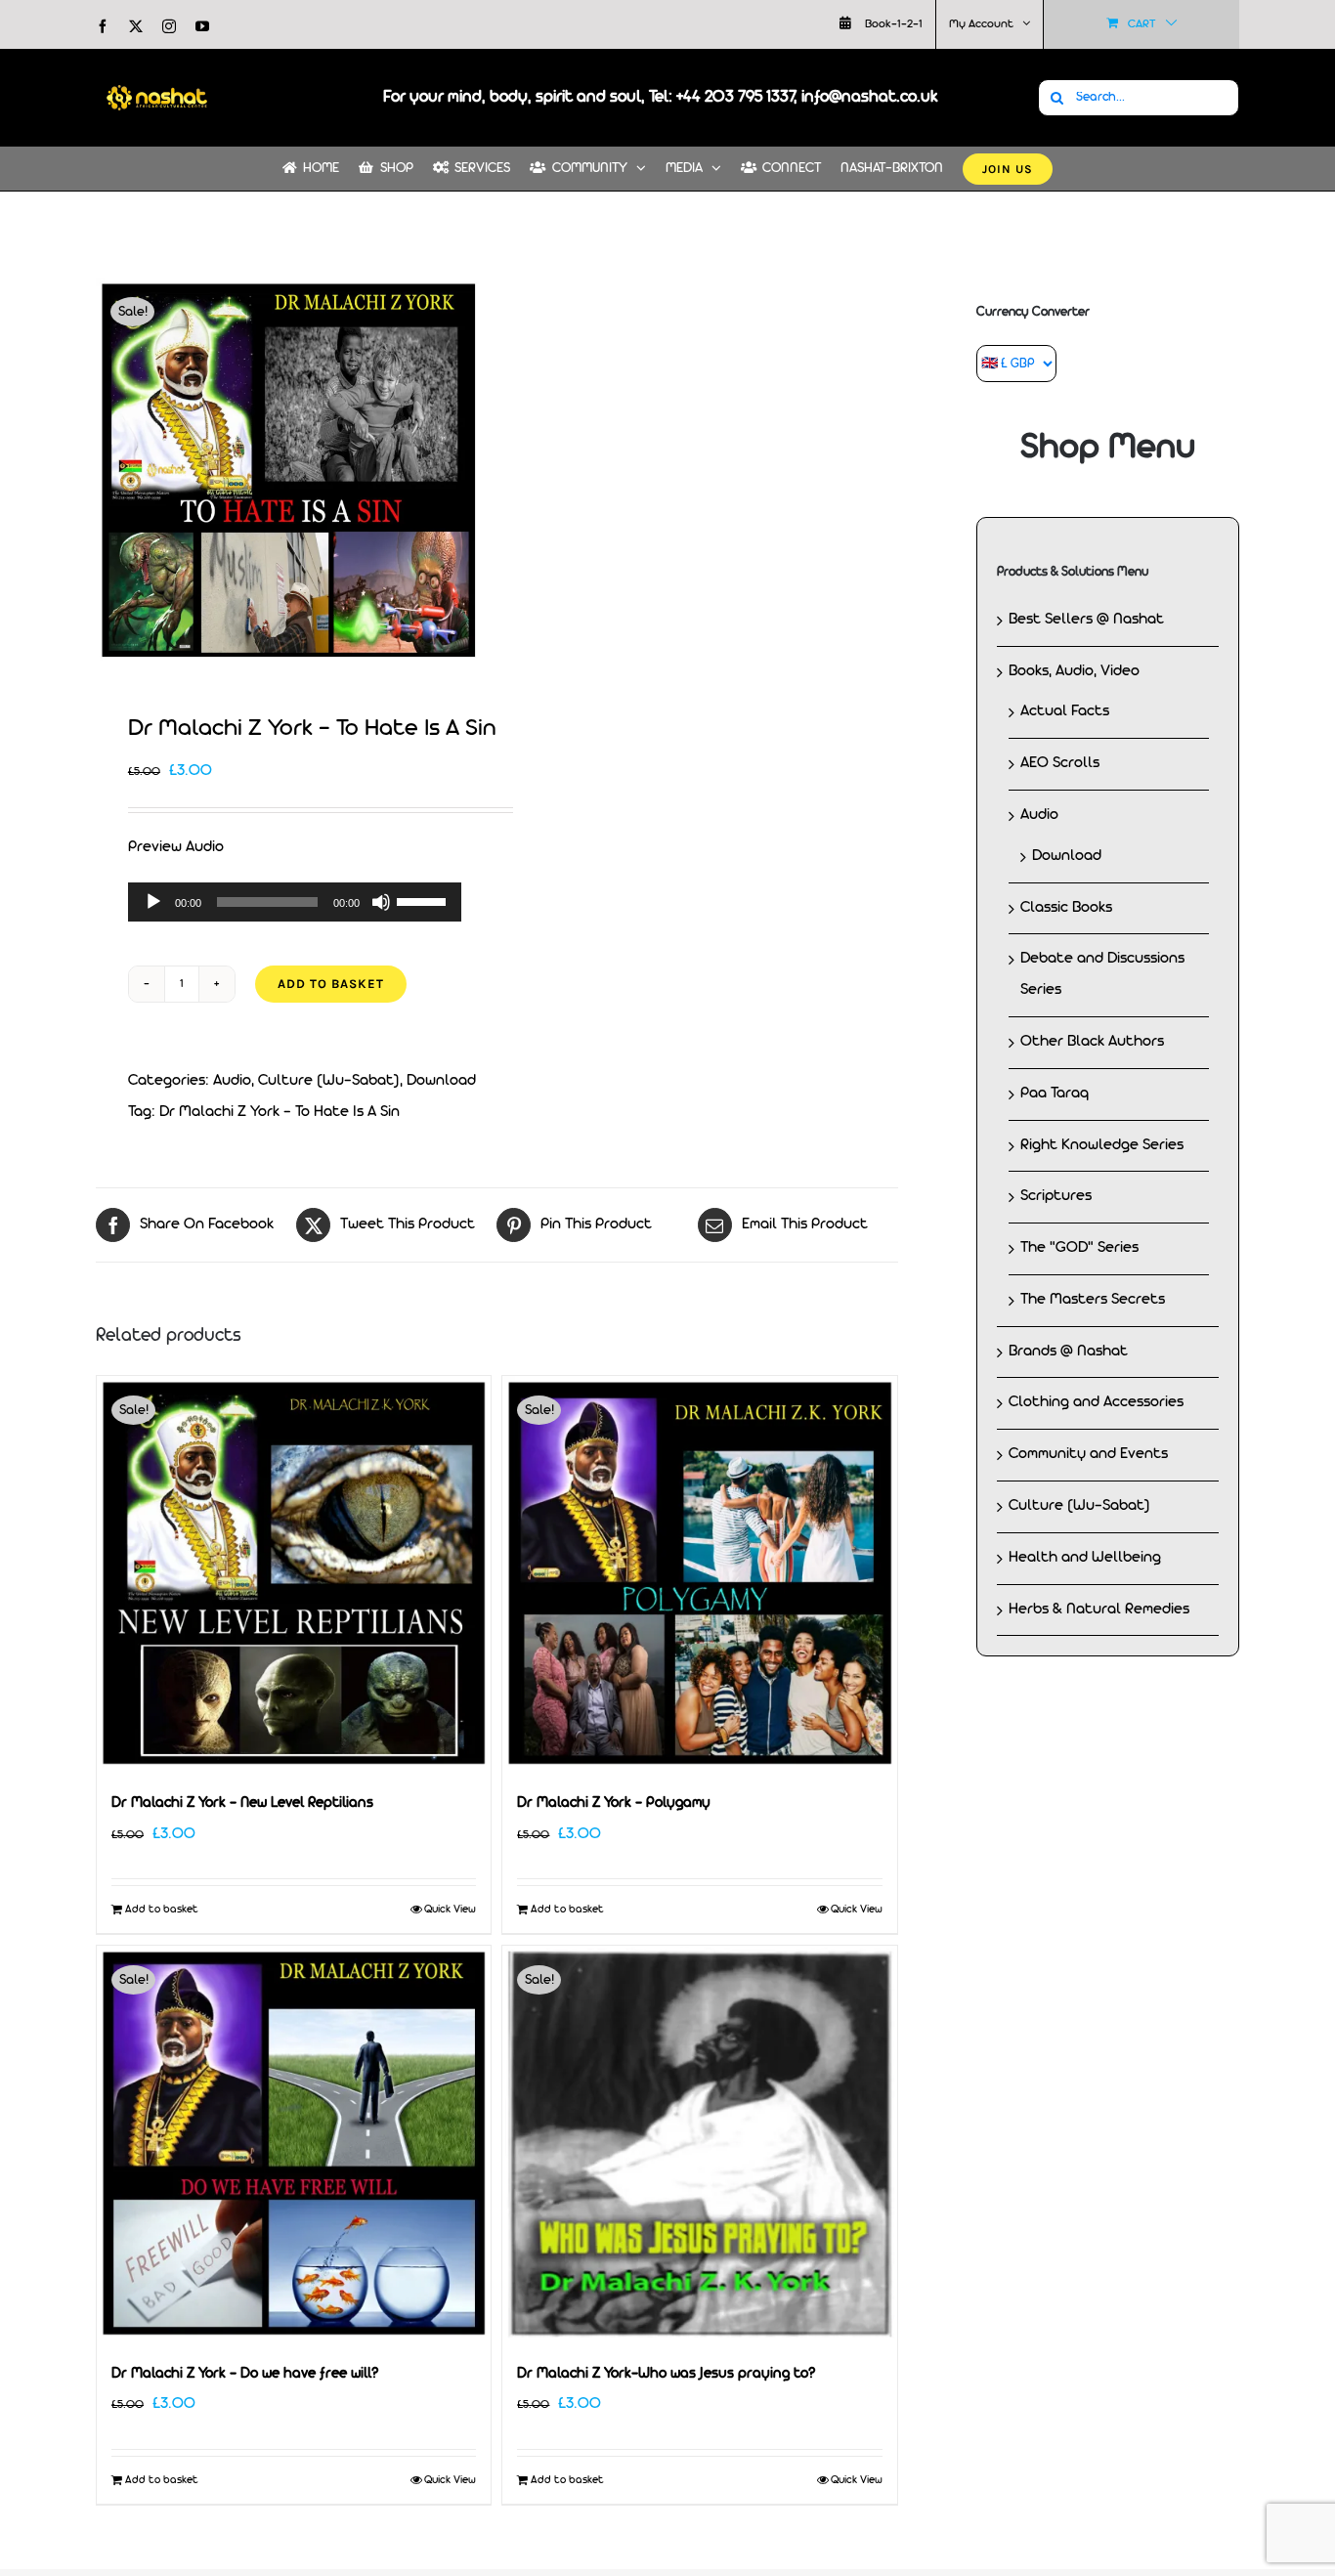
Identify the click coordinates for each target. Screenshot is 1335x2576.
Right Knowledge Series (1102, 1145)
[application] (295, 902)
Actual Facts (1065, 711)
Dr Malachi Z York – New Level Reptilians (242, 1803)
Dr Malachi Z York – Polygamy (614, 1803)
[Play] (153, 902)
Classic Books (1066, 908)
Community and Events (1088, 1454)
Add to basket (331, 984)
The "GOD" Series (1079, 1248)
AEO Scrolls (1060, 763)
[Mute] (381, 902)
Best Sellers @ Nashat (1086, 620)
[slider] (424, 900)
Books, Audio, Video (1074, 671)
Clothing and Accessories (1096, 1402)
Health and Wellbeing (1085, 1558)
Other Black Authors (1092, 1042)
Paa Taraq (1055, 1094)
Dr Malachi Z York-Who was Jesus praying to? (666, 2374)
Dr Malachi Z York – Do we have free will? (245, 2374)
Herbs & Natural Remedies (1099, 1610)
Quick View (450, 1910)
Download (441, 1081)
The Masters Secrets (1093, 1300)
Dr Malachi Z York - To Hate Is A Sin (280, 1112)
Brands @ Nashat (1068, 1352)
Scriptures (1056, 1196)
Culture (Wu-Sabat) (329, 1081)
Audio (232, 1081)
